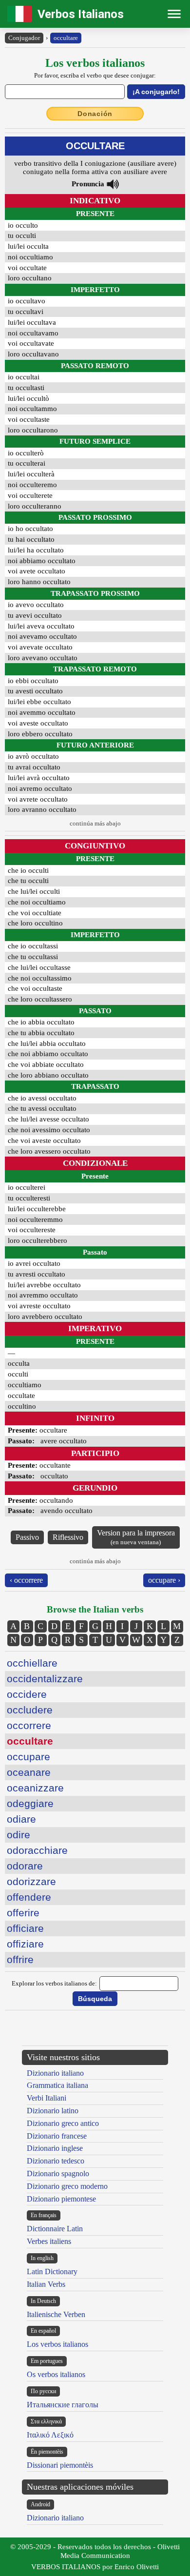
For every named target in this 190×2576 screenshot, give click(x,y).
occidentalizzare (45, 1679)
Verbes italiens (49, 2241)
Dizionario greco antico (63, 2123)
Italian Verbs (46, 2284)
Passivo (27, 1537)
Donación (95, 114)
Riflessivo (68, 1537)
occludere (30, 1710)
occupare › (164, 1580)
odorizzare (31, 1881)
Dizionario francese (57, 2136)
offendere (29, 1897)
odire (19, 1835)
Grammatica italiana (57, 2085)
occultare (66, 38)
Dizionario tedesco (56, 2161)
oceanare (29, 1772)
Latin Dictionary (52, 2271)
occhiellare (32, 1663)
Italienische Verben (56, 2314)
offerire (23, 1913)
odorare (25, 1866)
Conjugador (24, 38)
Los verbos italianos (57, 2344)
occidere (27, 1694)
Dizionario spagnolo (58, 2173)
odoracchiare (37, 1850)
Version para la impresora (136, 1537)
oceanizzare (35, 1788)
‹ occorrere (26, 1580)
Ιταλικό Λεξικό (50, 2435)
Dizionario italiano (55, 2073)
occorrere (29, 1725)
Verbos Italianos (81, 14)
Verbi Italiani (47, 2098)
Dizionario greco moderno (67, 2186)
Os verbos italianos (56, 2374)
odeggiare (30, 1803)
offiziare (25, 1944)
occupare (28, 1757)
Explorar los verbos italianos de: (54, 1983)
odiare (21, 1819)
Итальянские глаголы (63, 2405)
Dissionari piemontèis (60, 2465)
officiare (25, 1928)
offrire (20, 1959)
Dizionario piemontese (61, 2199)
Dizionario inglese (55, 2148)
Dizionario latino (53, 2111)
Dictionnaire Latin (55, 2229)
